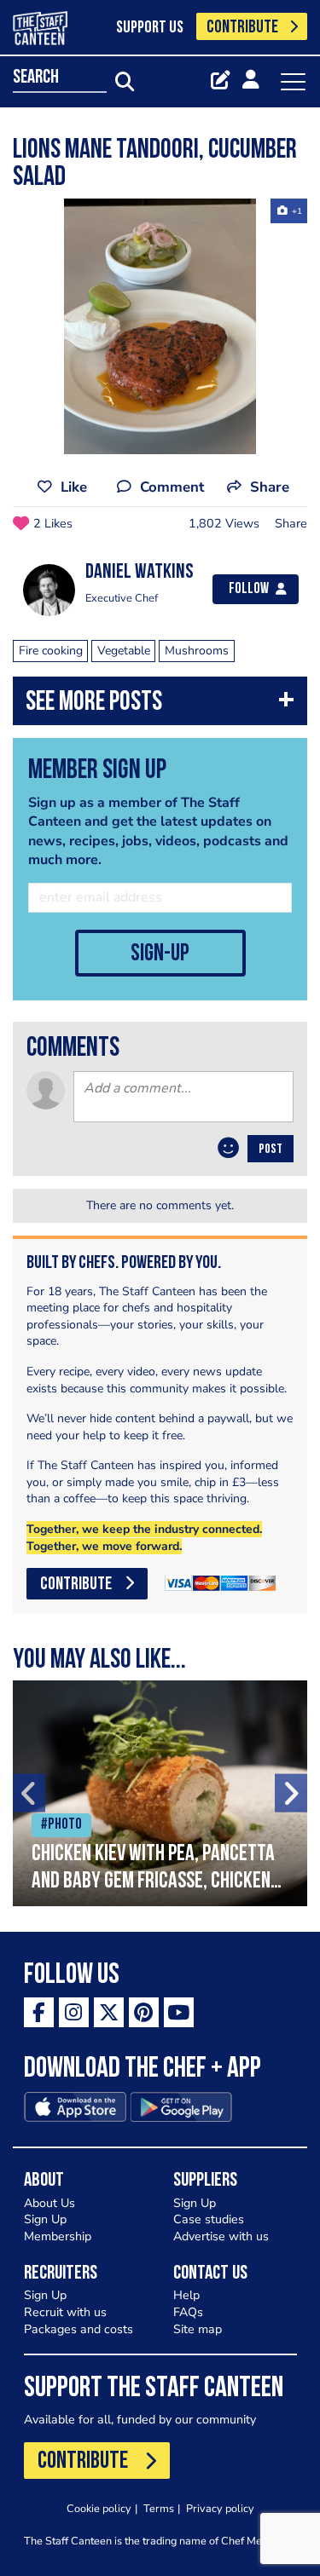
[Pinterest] (144, 2012)
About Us (49, 2203)
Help (186, 2295)
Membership (58, 2236)
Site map (198, 2329)
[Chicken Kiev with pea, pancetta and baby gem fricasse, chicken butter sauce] (160, 1793)
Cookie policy (99, 2508)
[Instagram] (74, 2012)
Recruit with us (65, 2312)
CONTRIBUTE (242, 28)
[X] (109, 2012)
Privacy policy (220, 2508)
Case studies (209, 2219)
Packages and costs (79, 2329)
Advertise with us (221, 2236)
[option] (160, 326)
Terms (159, 2508)
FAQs (188, 2312)
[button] (160, 705)
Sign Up (45, 2219)
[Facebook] (39, 2012)
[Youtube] (179, 2012)
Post (271, 1150)
